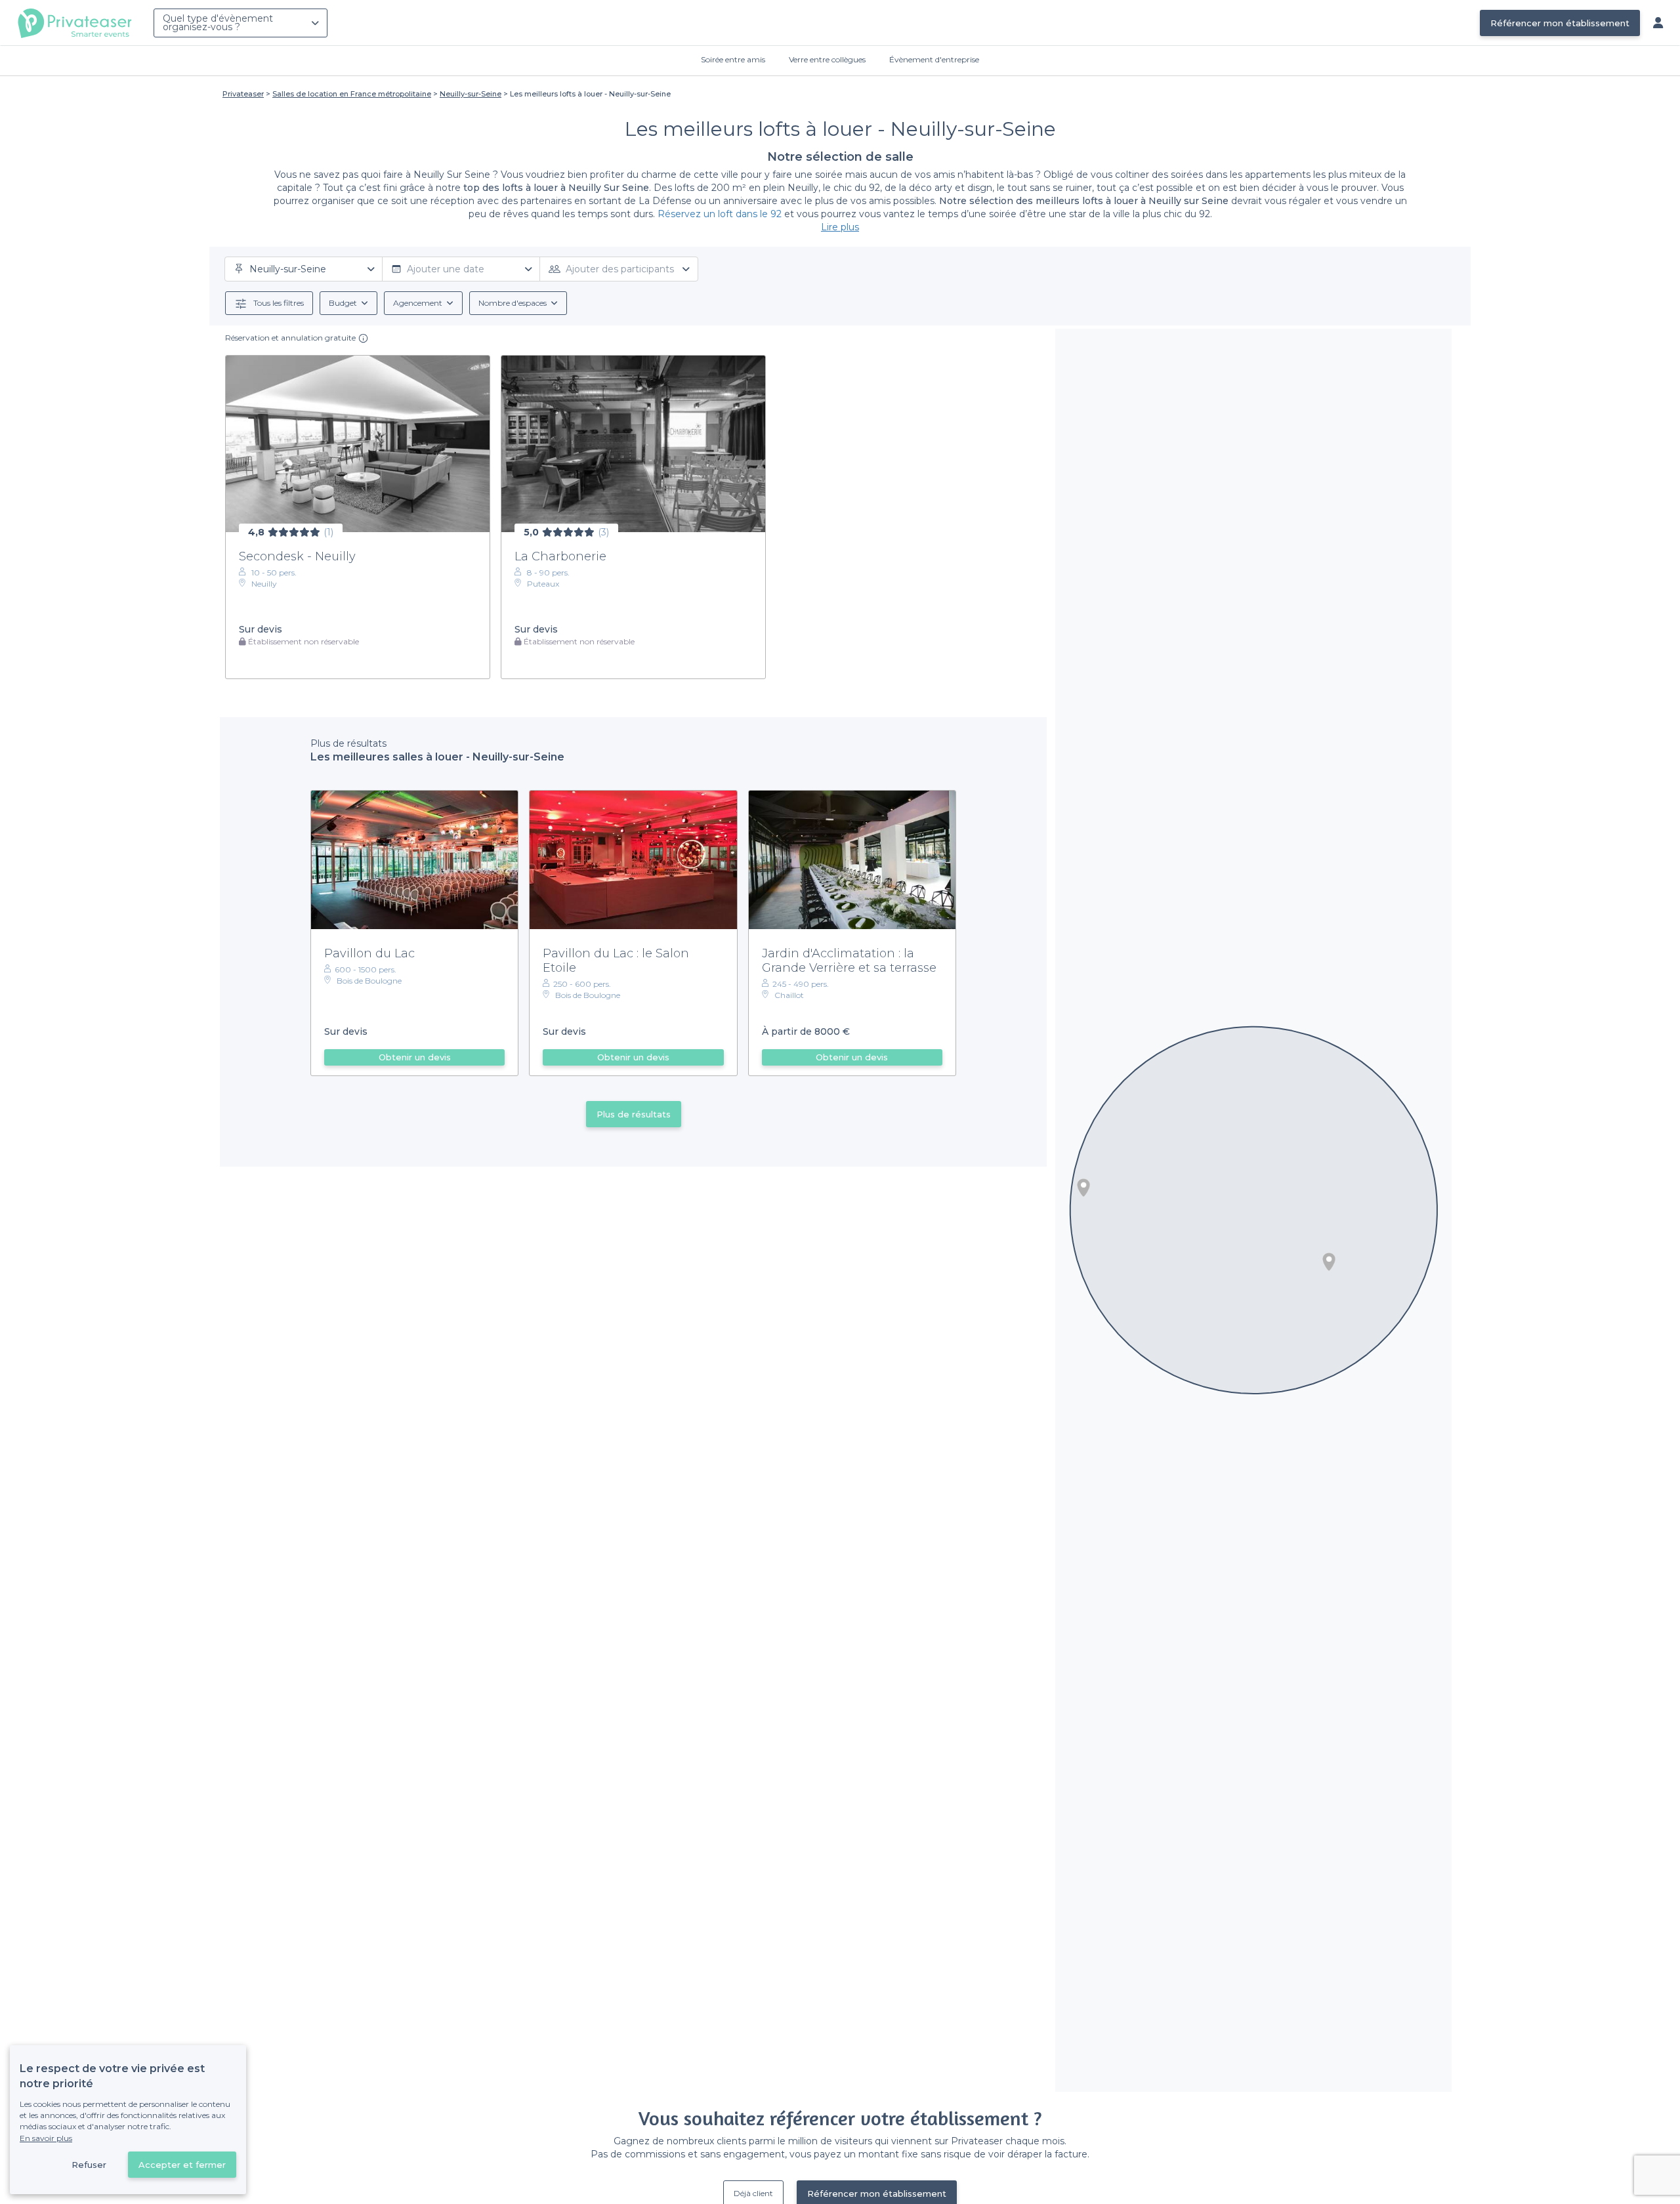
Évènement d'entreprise (934, 59)
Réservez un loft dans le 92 (720, 214)
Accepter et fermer (182, 2165)
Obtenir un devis (415, 1057)
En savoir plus (46, 2138)
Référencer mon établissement (1560, 23)
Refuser (89, 2165)
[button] (1083, 1188)
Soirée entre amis (733, 59)
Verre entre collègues (827, 59)
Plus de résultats (634, 1114)
